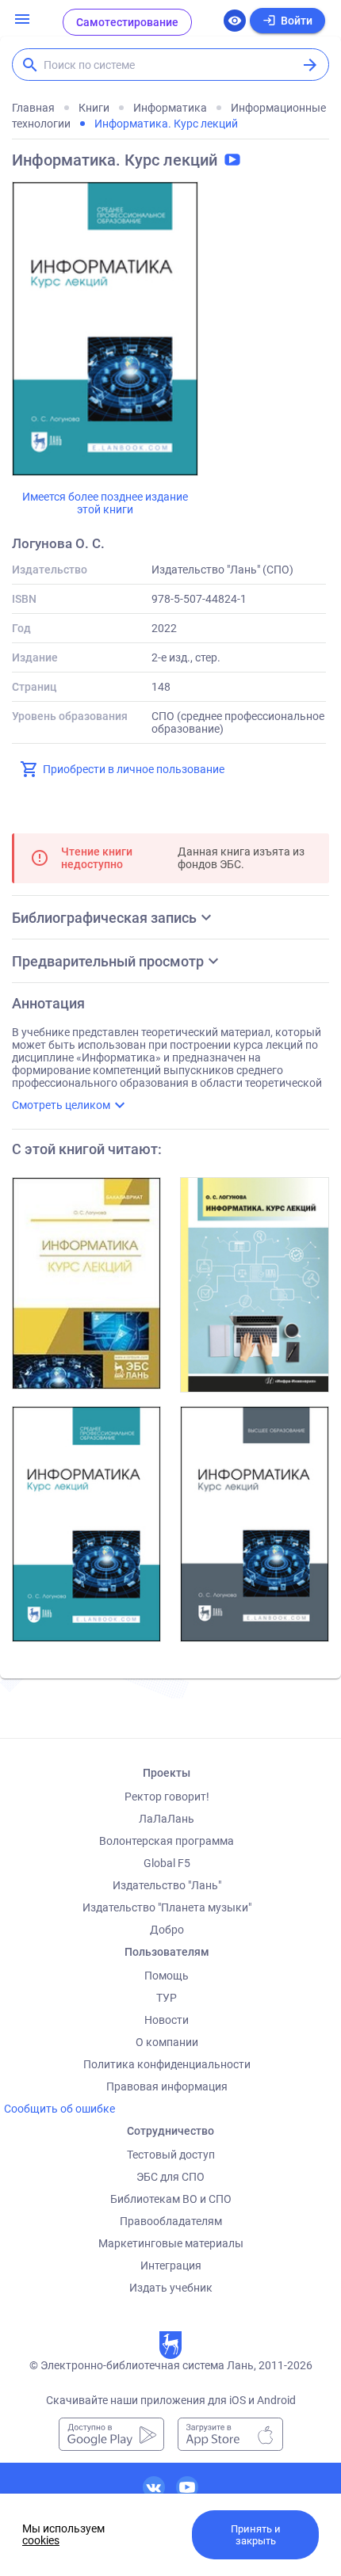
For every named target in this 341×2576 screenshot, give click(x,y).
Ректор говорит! (167, 1797)
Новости (167, 2020)
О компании (167, 2042)
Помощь (167, 1976)
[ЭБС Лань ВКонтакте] (154, 2487)
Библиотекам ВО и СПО (171, 2199)
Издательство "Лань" (167, 1885)
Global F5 (167, 1863)
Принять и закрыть (256, 2535)
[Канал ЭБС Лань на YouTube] (187, 2487)
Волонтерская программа (167, 1841)
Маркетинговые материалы (171, 2243)
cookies (41, 2540)
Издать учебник (171, 2288)
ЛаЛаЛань (167, 1819)
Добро (167, 1930)
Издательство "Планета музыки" (167, 1907)
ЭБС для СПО (170, 2177)
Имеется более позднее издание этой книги (105, 503)
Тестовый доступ (171, 2155)
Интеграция (171, 2265)
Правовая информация (167, 2086)
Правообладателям (171, 2221)
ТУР (167, 1998)
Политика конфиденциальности (167, 2064)
